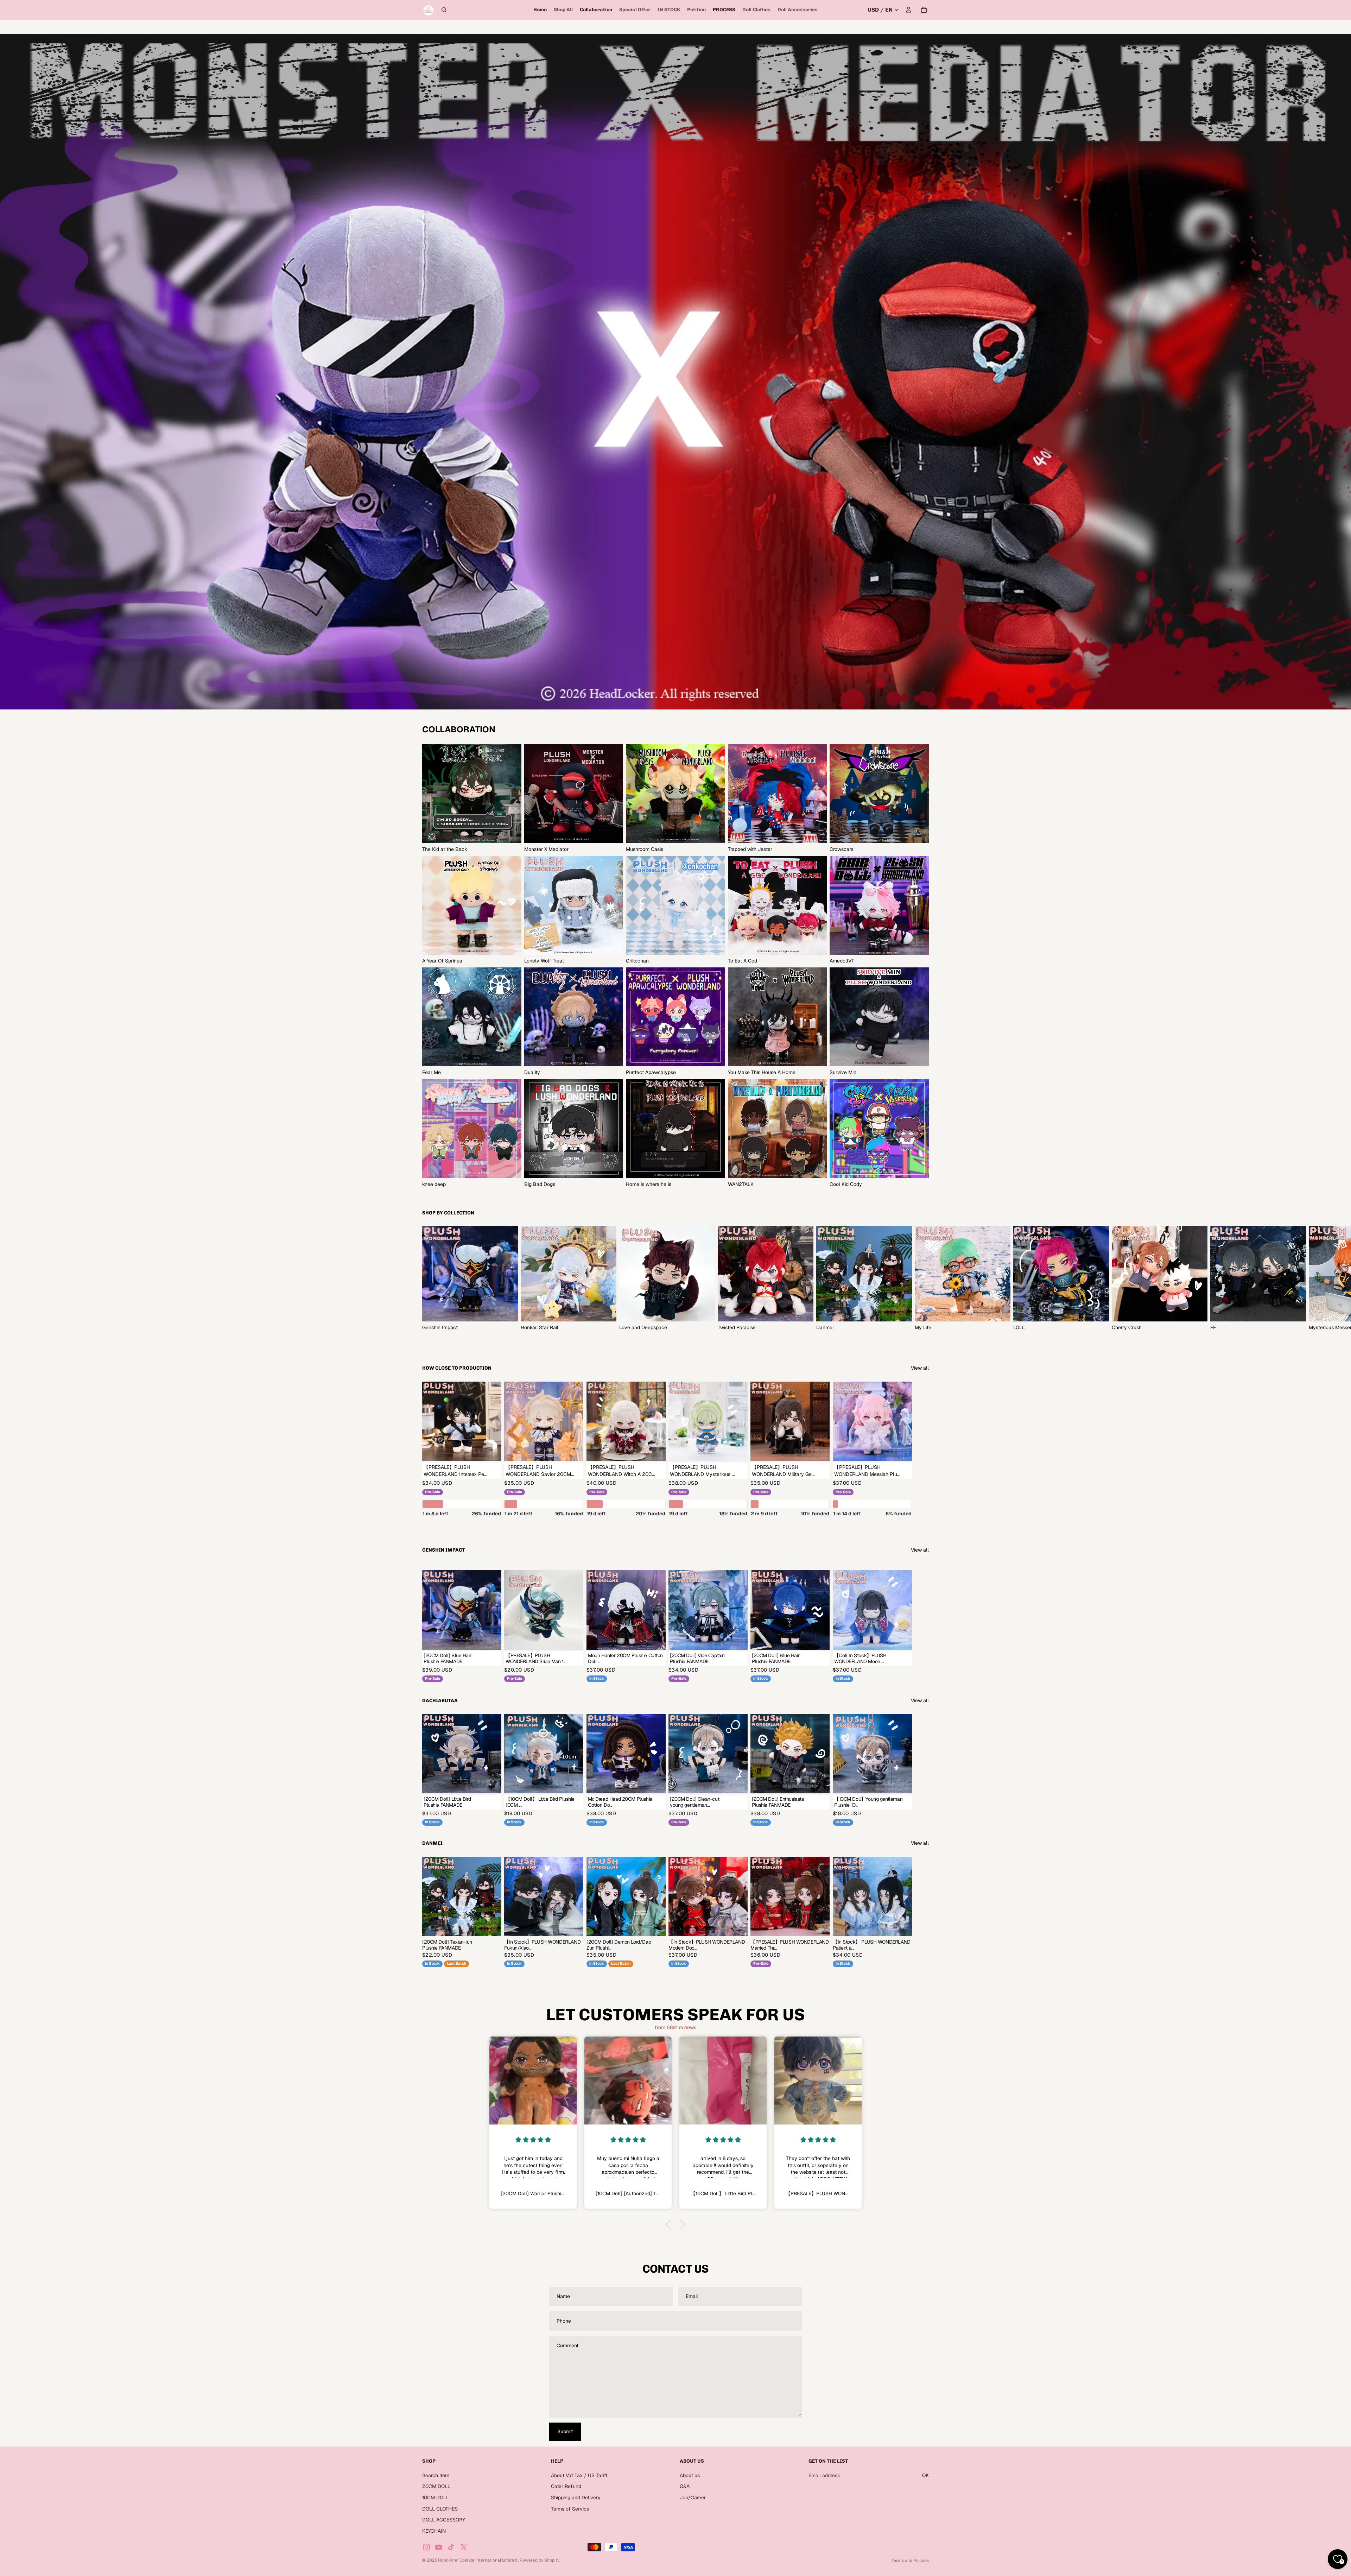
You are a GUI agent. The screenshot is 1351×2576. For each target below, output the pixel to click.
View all (920, 1368)
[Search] (444, 10)
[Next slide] (921, 1278)
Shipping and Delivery (576, 2498)
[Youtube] (439, 2547)
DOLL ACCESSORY (444, 2520)
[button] (670, 2224)
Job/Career (693, 2498)
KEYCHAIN (434, 2531)
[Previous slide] (690, 1896)
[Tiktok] (451, 2547)
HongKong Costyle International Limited (478, 2560)
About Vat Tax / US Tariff (579, 2475)
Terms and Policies (910, 2561)
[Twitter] (464, 2547)
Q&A (685, 2486)
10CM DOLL (436, 2498)
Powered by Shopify (540, 2560)
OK (925, 2475)
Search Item (436, 2475)
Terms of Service (570, 2508)
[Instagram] (426, 2547)
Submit (565, 2431)
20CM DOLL (436, 2486)
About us (690, 2475)
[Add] (573, 1639)
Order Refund (566, 2486)
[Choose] (491, 1450)
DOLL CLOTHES (440, 2508)
